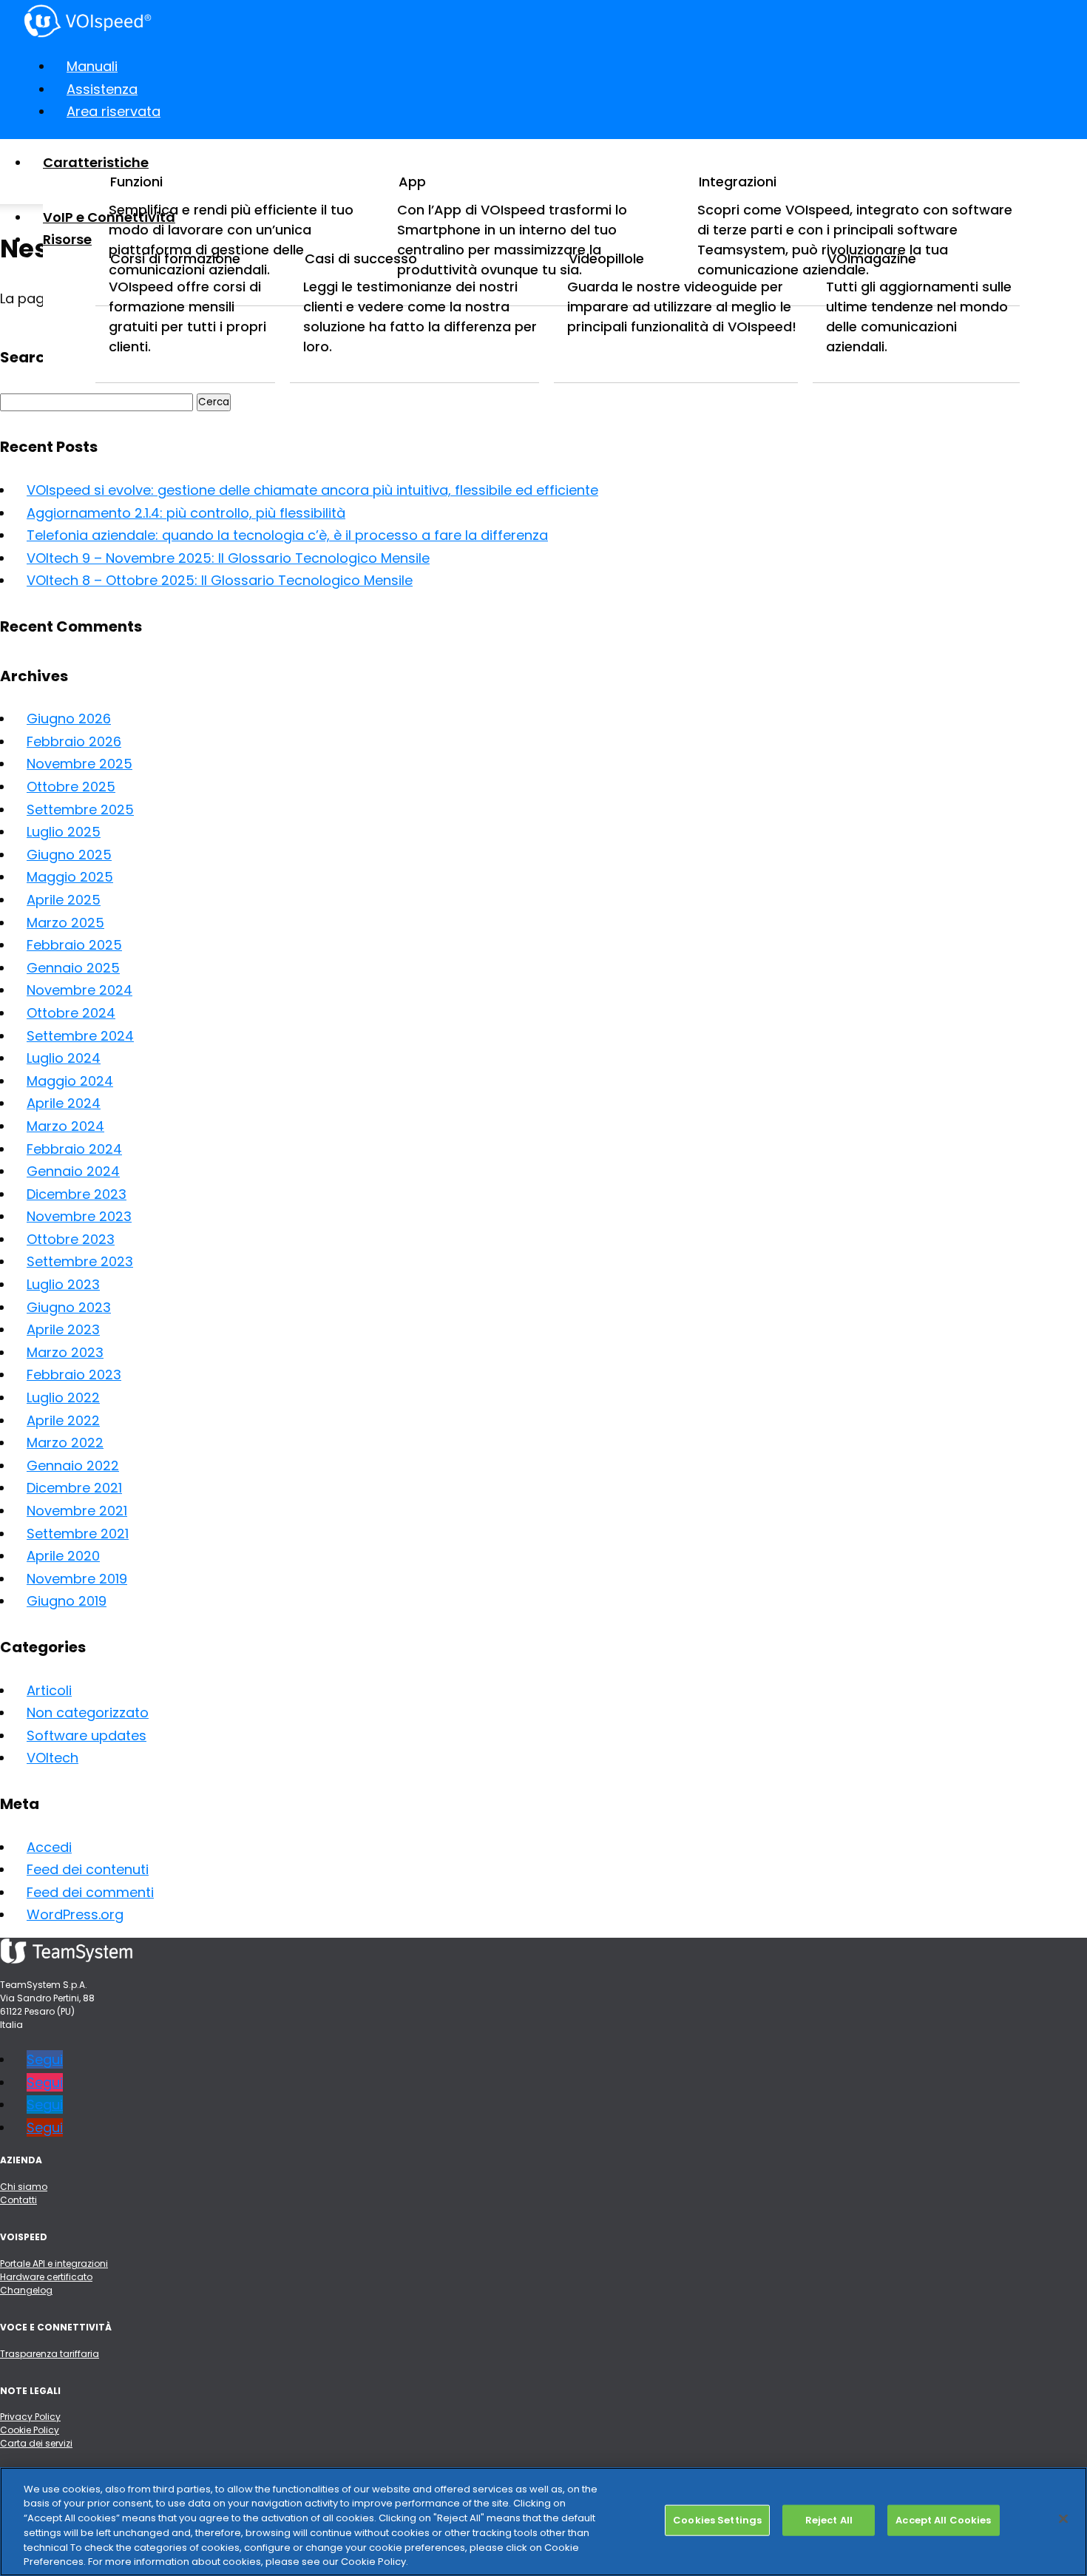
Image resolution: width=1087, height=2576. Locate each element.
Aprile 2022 (63, 1420)
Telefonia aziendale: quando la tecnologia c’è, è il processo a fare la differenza (287, 535)
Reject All (829, 2520)
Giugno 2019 (67, 1601)
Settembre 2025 (80, 809)
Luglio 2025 (64, 832)
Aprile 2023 (63, 1329)
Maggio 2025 (70, 877)
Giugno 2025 (69, 855)
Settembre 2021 (78, 1534)
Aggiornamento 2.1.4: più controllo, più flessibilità (186, 513)
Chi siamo (24, 2187)
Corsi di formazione (175, 258)
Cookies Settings (717, 2520)
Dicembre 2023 (77, 1194)
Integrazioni (738, 182)
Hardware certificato (46, 2277)
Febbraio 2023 (74, 1375)
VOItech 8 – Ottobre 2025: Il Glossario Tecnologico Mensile (220, 580)
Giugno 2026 (69, 719)
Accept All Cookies (943, 2520)
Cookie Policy (30, 2430)
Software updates (87, 1735)
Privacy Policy (30, 2417)
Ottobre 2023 (71, 1239)
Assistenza (102, 89)
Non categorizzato (88, 1713)
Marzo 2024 (65, 1126)
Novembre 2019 (77, 1579)
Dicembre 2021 (74, 1488)
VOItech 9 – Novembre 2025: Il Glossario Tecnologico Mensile (228, 558)
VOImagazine (872, 258)
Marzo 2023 (65, 1352)
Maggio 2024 (70, 1081)
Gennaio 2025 (73, 968)
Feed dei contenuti (88, 1869)
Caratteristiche (96, 162)
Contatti (18, 2200)
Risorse (67, 239)
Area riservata (114, 111)
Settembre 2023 (80, 1261)
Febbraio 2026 (74, 741)
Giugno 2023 (69, 1307)
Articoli (49, 1690)
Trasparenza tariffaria (50, 2354)
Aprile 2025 (64, 900)
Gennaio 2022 (73, 1466)
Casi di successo (361, 258)
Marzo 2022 (65, 1443)
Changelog (26, 2290)
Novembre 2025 (79, 764)
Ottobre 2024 (71, 1013)
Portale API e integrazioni (54, 2264)
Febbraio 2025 (74, 945)
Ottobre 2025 (71, 787)
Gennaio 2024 (73, 1171)
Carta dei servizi (36, 2443)
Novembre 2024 (79, 990)
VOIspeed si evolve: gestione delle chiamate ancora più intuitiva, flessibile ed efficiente (312, 490)
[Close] (1063, 2519)
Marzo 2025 (65, 923)
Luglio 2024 (64, 1058)
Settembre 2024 (80, 1036)
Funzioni (136, 182)
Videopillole (606, 258)
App (412, 182)
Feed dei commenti (90, 1892)
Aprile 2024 (64, 1103)
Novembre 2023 (79, 1216)
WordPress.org (75, 1914)
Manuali (92, 66)
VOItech (53, 1758)
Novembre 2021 (77, 1511)
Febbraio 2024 (74, 1149)
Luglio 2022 (63, 1397)
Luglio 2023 (63, 1284)
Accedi (49, 1847)
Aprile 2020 (63, 1556)
